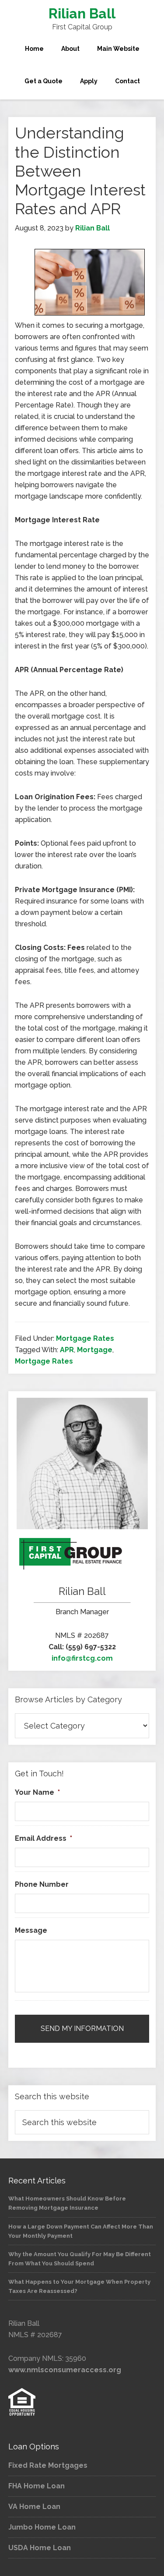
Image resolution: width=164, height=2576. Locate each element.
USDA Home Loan (40, 2548)
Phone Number (42, 1884)
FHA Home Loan (37, 2486)
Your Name (37, 1792)
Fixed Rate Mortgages (48, 2465)
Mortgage (95, 1350)
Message (31, 1930)
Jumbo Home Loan (42, 2527)
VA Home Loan (34, 2507)
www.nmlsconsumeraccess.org (65, 2370)
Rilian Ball (82, 13)
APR (67, 1350)
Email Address (44, 1838)
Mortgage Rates (85, 1338)
